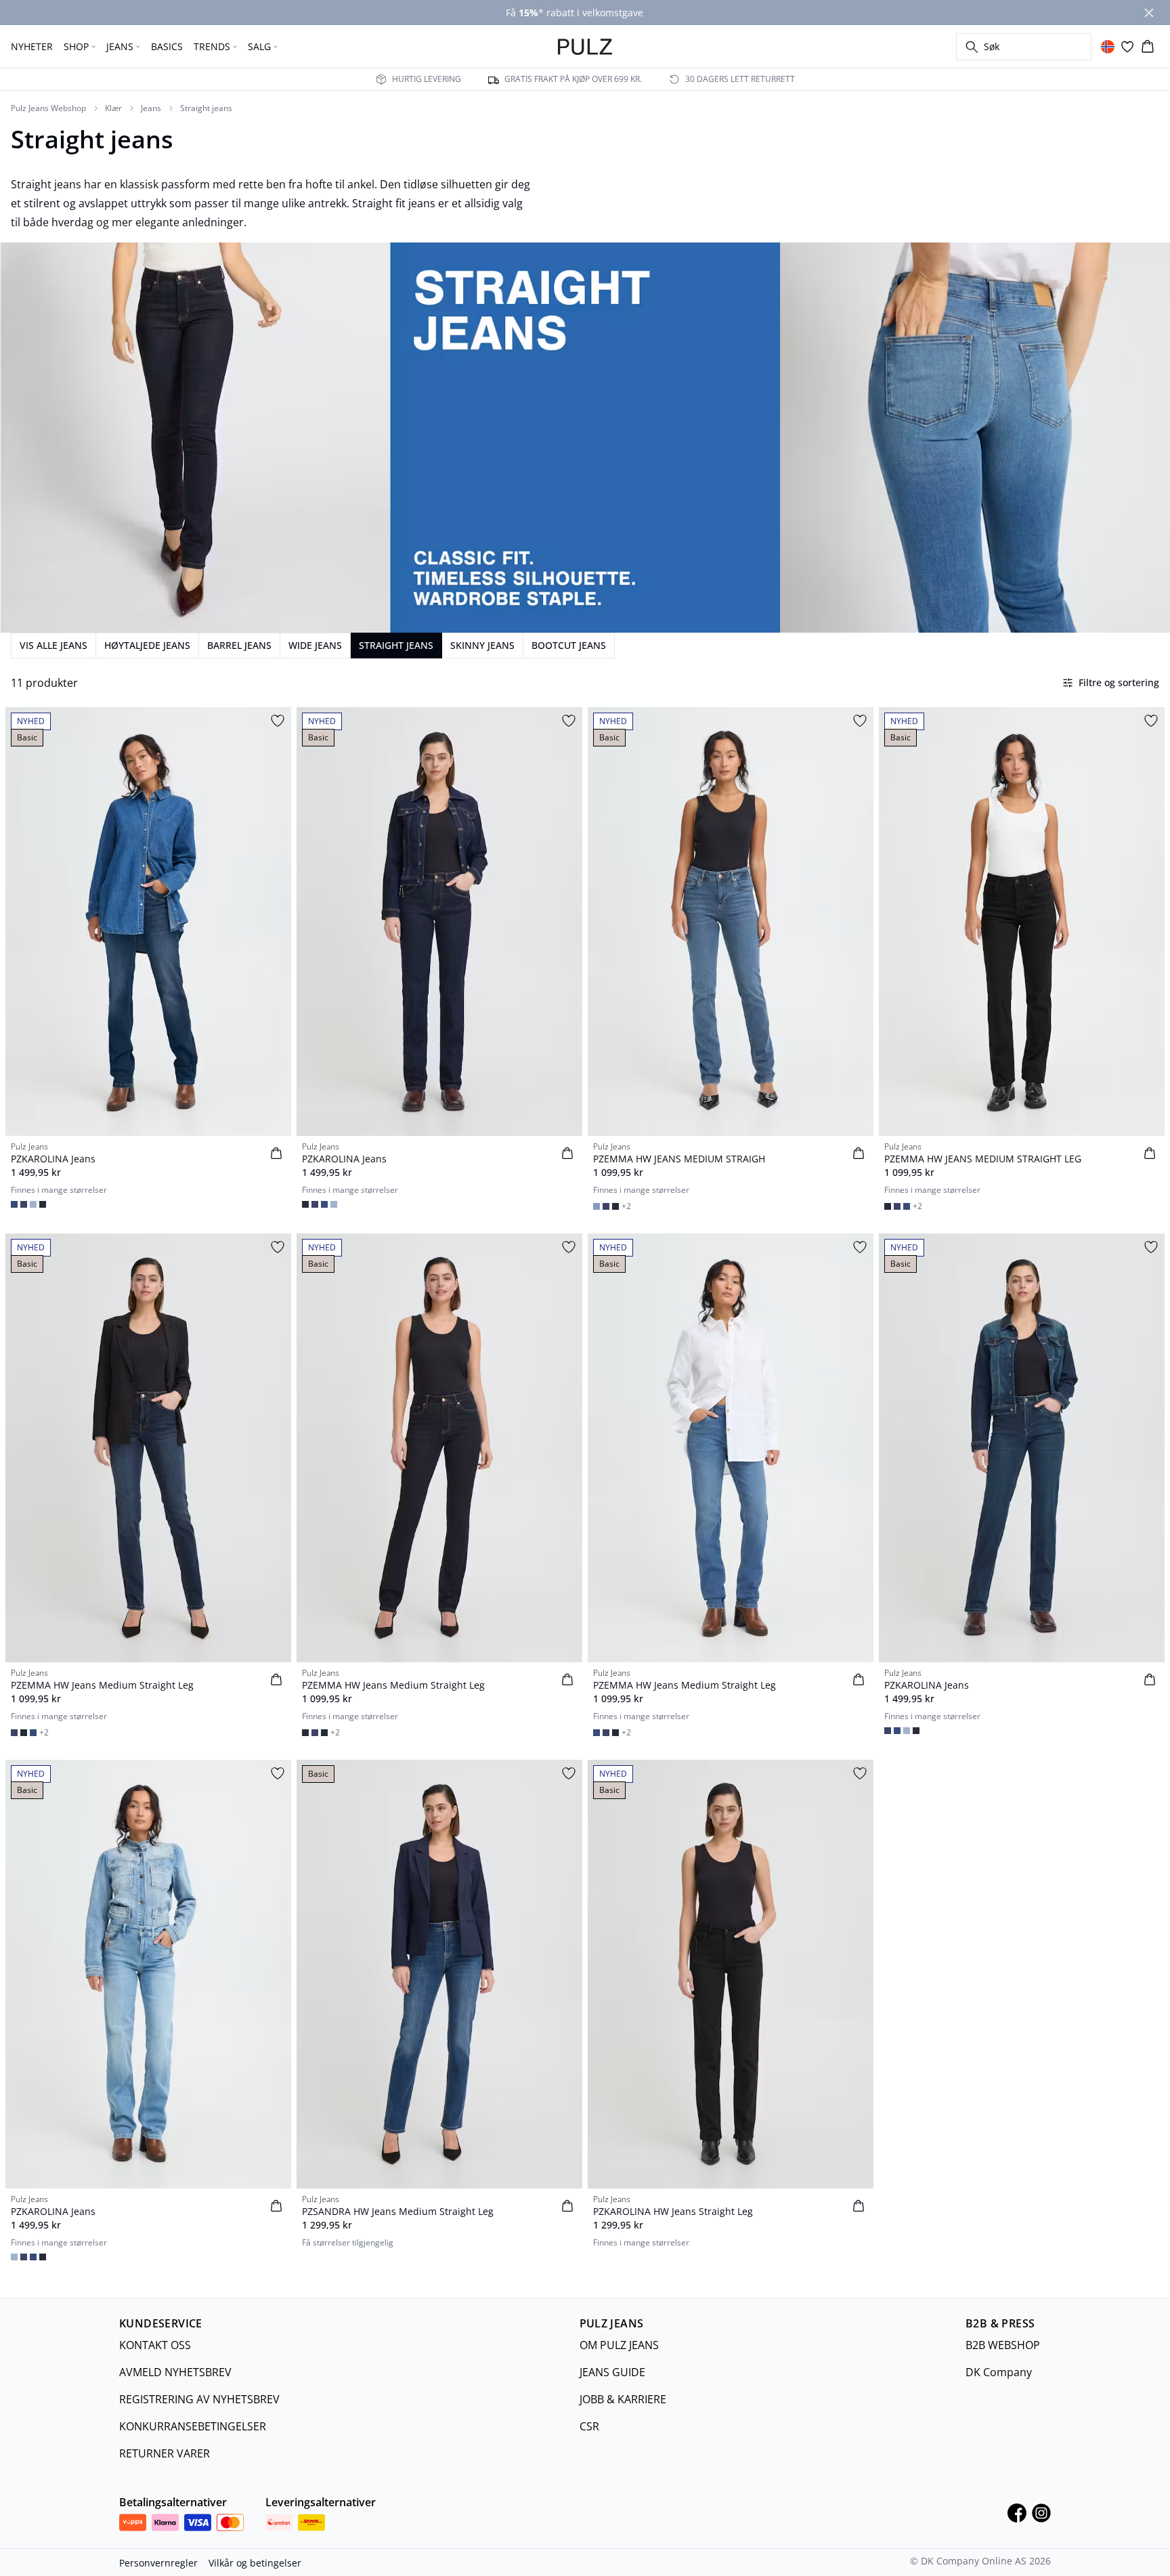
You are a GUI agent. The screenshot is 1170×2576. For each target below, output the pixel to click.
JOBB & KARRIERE (623, 2399)
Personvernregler (158, 2563)
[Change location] (1108, 47)
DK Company (999, 2372)
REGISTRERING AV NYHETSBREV (199, 2399)
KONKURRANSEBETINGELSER (193, 2426)
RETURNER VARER (165, 2453)
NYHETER (32, 46)
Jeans (151, 108)
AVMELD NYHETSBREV (175, 2372)
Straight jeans (206, 108)
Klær (113, 108)
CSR (589, 2426)
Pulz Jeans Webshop (48, 108)
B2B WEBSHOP (1003, 2345)
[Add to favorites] (278, 721)
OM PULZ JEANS (619, 2345)
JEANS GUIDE (612, 2372)
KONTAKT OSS (155, 2345)
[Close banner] (1149, 13)
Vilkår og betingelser (255, 2563)
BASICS (167, 46)
